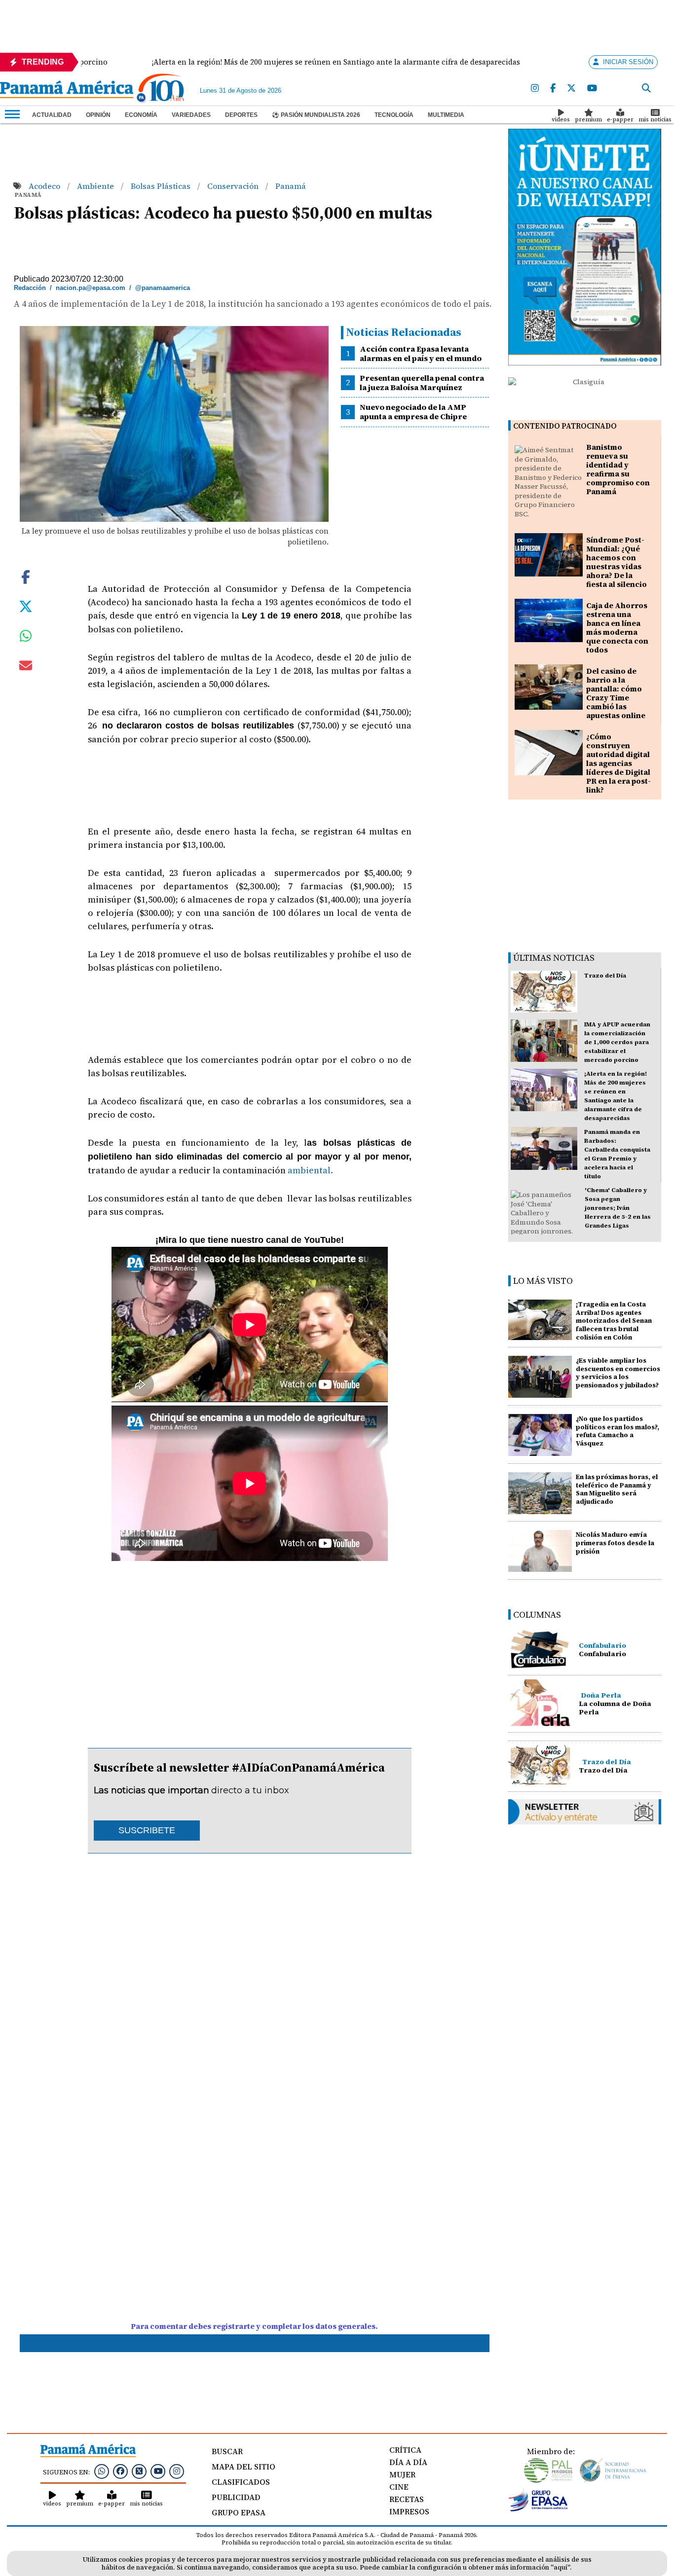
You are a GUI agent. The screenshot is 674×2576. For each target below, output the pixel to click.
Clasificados (241, 2482)
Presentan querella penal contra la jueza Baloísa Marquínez (422, 382)
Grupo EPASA (239, 2512)
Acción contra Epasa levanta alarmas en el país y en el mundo (421, 353)
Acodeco (45, 186)
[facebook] (553, 89)
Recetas (407, 2499)
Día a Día (408, 2462)
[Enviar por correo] (26, 667)
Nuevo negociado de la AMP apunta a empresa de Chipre (413, 412)
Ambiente (96, 186)
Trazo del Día (605, 976)
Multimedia (446, 115)
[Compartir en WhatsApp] (26, 638)
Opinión (98, 115)
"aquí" (560, 2567)
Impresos (409, 2511)
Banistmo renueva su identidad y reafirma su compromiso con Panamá (618, 469)
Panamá (291, 186)
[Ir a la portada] (67, 90)
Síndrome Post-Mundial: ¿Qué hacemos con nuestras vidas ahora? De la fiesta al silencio (617, 562)
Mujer (402, 2474)
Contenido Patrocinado (565, 426)
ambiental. (310, 1170)
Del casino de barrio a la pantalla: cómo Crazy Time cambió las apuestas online (616, 693)
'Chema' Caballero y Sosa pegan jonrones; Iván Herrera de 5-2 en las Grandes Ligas (618, 1208)
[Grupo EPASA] (538, 2509)
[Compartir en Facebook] (26, 576)
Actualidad (52, 115)
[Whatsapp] (102, 2471)
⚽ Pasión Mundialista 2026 (316, 115)
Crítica (405, 2450)
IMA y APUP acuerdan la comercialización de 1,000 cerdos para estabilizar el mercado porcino (617, 1042)
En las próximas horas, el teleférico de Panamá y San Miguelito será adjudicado (617, 1489)
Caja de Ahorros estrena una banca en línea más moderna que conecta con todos (617, 628)
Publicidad (236, 2497)
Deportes (241, 115)
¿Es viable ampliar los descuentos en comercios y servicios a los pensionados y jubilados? (618, 1373)
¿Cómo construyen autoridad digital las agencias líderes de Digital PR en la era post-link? (618, 763)
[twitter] (571, 89)
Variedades (191, 115)
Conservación (234, 186)
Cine (399, 2487)
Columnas (537, 1615)
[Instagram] (535, 89)
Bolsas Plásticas (162, 186)
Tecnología (394, 115)
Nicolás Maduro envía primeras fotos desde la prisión (615, 1543)
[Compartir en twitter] (26, 605)
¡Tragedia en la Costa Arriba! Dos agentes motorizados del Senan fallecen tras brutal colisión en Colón (614, 1321)
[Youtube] (592, 89)
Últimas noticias (554, 958)
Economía (141, 115)
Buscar (227, 2451)
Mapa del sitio (243, 2467)
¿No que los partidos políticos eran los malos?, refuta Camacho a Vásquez (618, 1431)
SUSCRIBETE (147, 1830)
